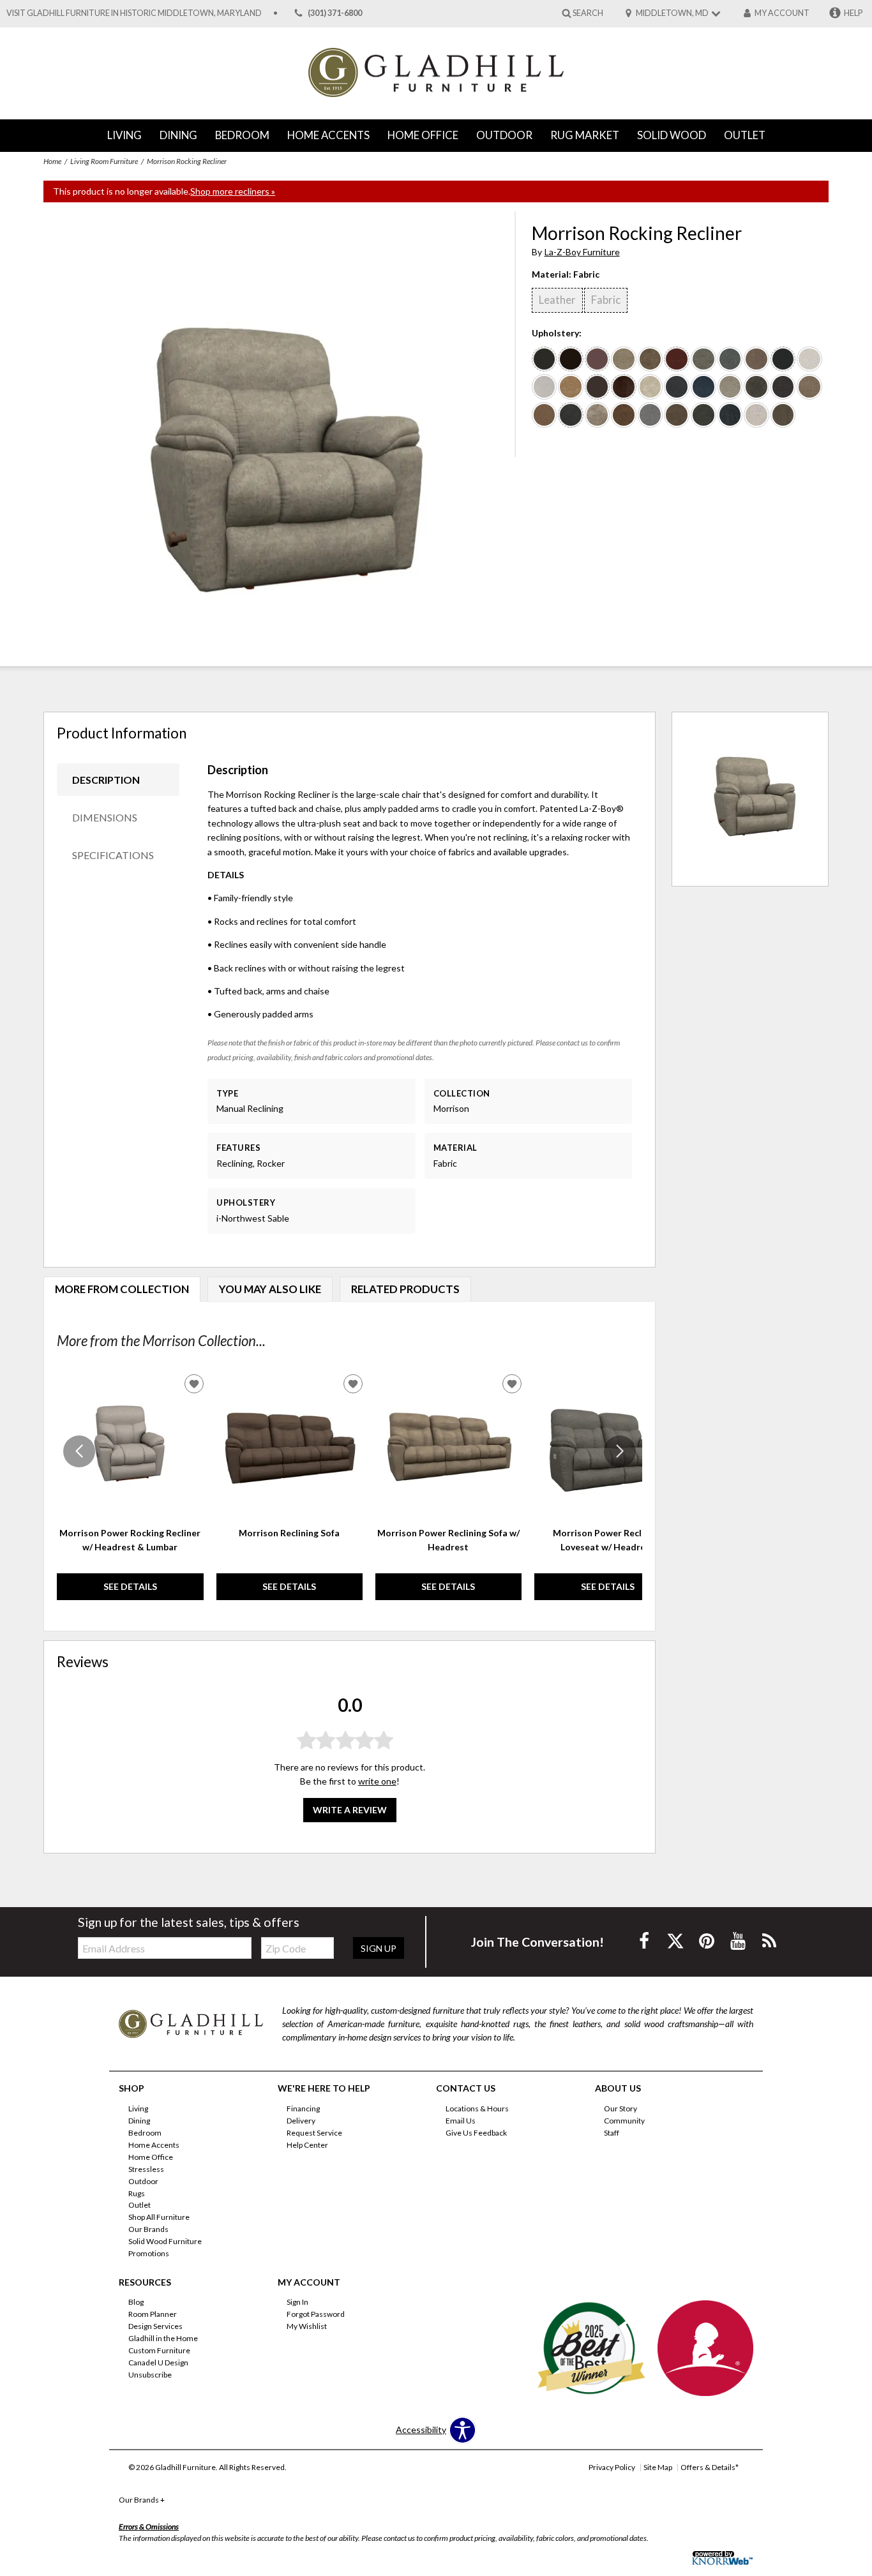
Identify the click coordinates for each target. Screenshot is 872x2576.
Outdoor (504, 135)
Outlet (745, 135)
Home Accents (328, 135)
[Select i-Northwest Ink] (703, 415)
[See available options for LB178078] (571, 359)
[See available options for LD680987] (545, 359)
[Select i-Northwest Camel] (571, 387)
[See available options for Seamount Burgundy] (677, 359)
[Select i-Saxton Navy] (703, 387)
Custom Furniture (159, 2350)
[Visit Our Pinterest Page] (708, 1941)
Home (52, 161)
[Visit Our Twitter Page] (676, 1941)
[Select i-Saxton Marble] (730, 387)
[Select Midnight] (783, 387)
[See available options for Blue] (571, 415)
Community (624, 2121)
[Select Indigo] (677, 387)
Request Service (314, 2133)
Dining (178, 135)
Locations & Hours (477, 2108)
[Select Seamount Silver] (703, 359)
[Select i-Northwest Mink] (677, 415)
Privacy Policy (612, 2467)
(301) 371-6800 (335, 13)
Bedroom (242, 135)
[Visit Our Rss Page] (769, 1941)
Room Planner (153, 2314)
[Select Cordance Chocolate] (783, 415)
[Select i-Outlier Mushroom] (598, 415)
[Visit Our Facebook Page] (645, 1941)
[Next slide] (620, 1451)
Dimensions (105, 817)
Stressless (146, 2169)
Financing (303, 2108)
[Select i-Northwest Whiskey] (624, 415)
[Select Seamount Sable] (624, 359)
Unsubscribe (150, 2375)
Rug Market (585, 135)
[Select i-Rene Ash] (545, 387)
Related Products (405, 1289)
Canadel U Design (158, 2363)
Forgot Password (316, 2314)
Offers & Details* (710, 2467)
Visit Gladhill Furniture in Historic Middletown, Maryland (134, 13)
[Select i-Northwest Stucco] (650, 387)
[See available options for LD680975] (598, 359)
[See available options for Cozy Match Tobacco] (624, 387)
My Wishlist (307, 2326)
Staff (612, 2133)
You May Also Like (270, 1289)
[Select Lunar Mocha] (756, 359)
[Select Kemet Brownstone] (809, 387)
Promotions (149, 2253)
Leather (557, 300)
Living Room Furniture (104, 161)
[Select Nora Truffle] (650, 415)
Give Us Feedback (476, 2133)
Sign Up (379, 1948)
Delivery (301, 2121)
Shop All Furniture (159, 2217)
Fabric (606, 300)
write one (377, 1781)
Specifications (113, 855)
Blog (136, 2302)
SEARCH (588, 12)
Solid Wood (672, 135)
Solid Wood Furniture (165, 2241)
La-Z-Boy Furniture (582, 252)
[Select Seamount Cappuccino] (650, 359)
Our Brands (148, 2229)
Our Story (620, 2108)
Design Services (155, 2326)
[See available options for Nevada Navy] (783, 359)
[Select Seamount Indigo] (730, 359)
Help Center (307, 2145)
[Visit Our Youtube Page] (739, 1941)
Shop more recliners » (233, 191)
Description (106, 780)
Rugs (137, 2193)
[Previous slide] (79, 1451)
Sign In (297, 2302)
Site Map (658, 2467)
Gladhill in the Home (163, 2338)
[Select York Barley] (756, 415)
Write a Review (350, 1810)
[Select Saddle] (545, 415)
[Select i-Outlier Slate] (756, 387)
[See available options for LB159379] (598, 387)
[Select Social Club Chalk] (809, 359)
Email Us (461, 2121)
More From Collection (122, 1289)
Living (124, 135)
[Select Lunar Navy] (730, 415)
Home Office (423, 135)
